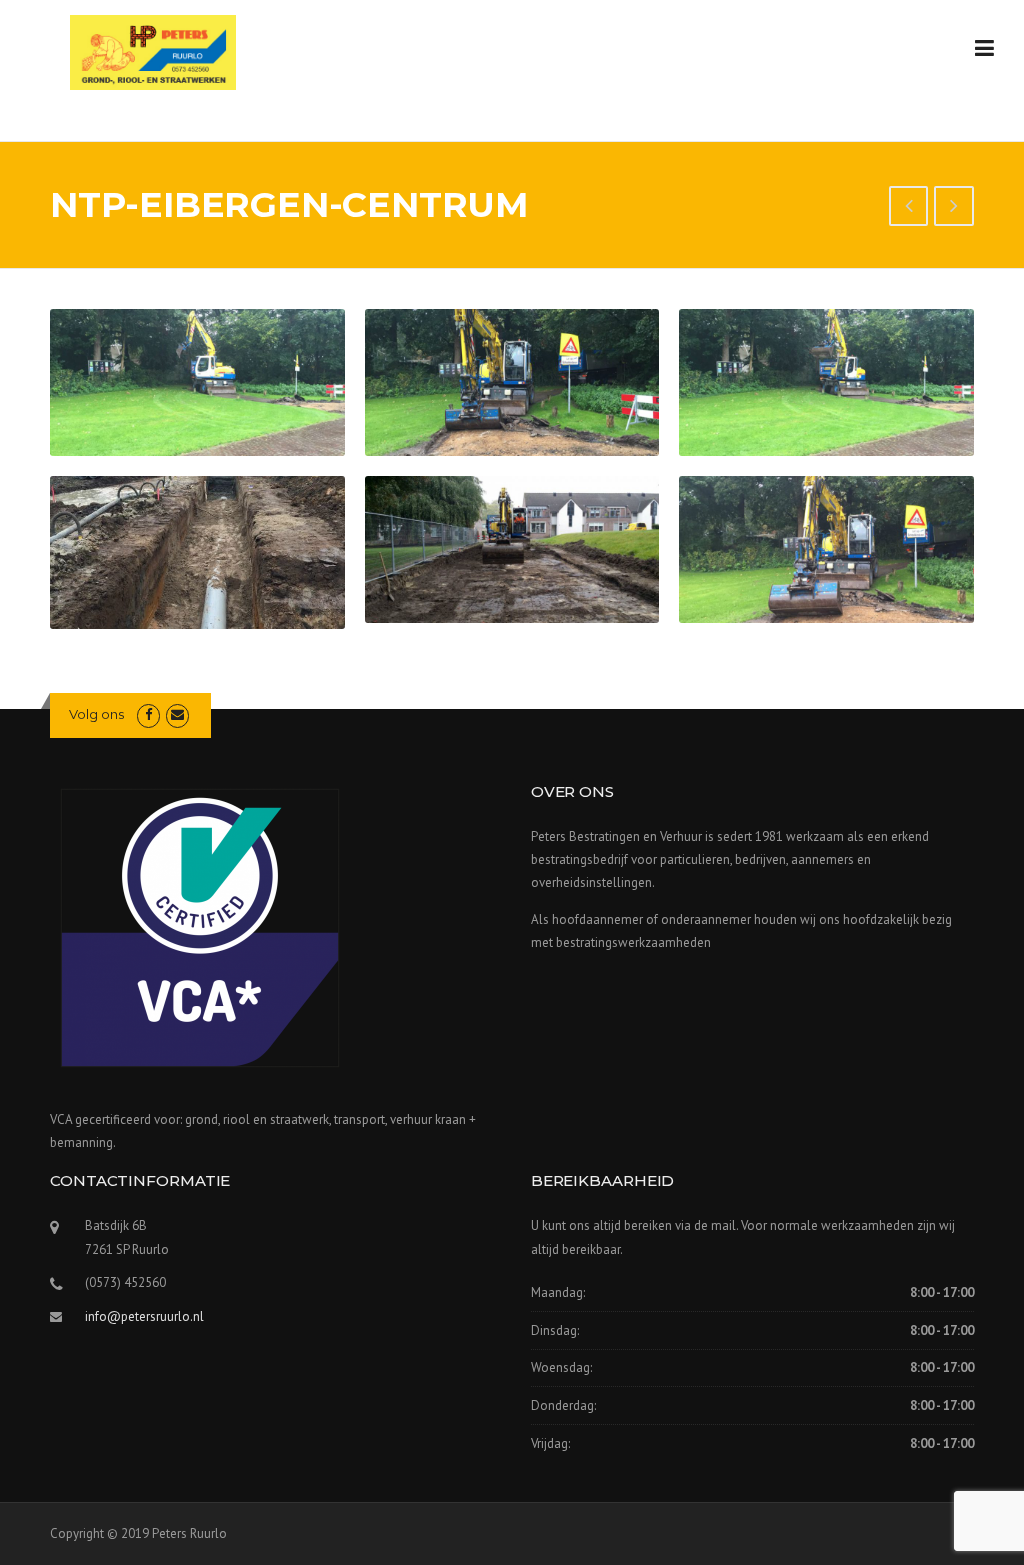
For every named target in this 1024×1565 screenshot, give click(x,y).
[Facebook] (148, 714)
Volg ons (96, 714)
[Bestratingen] (909, 208)
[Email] (177, 714)
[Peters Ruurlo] (153, 51)
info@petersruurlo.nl (144, 1316)
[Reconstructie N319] (954, 208)
